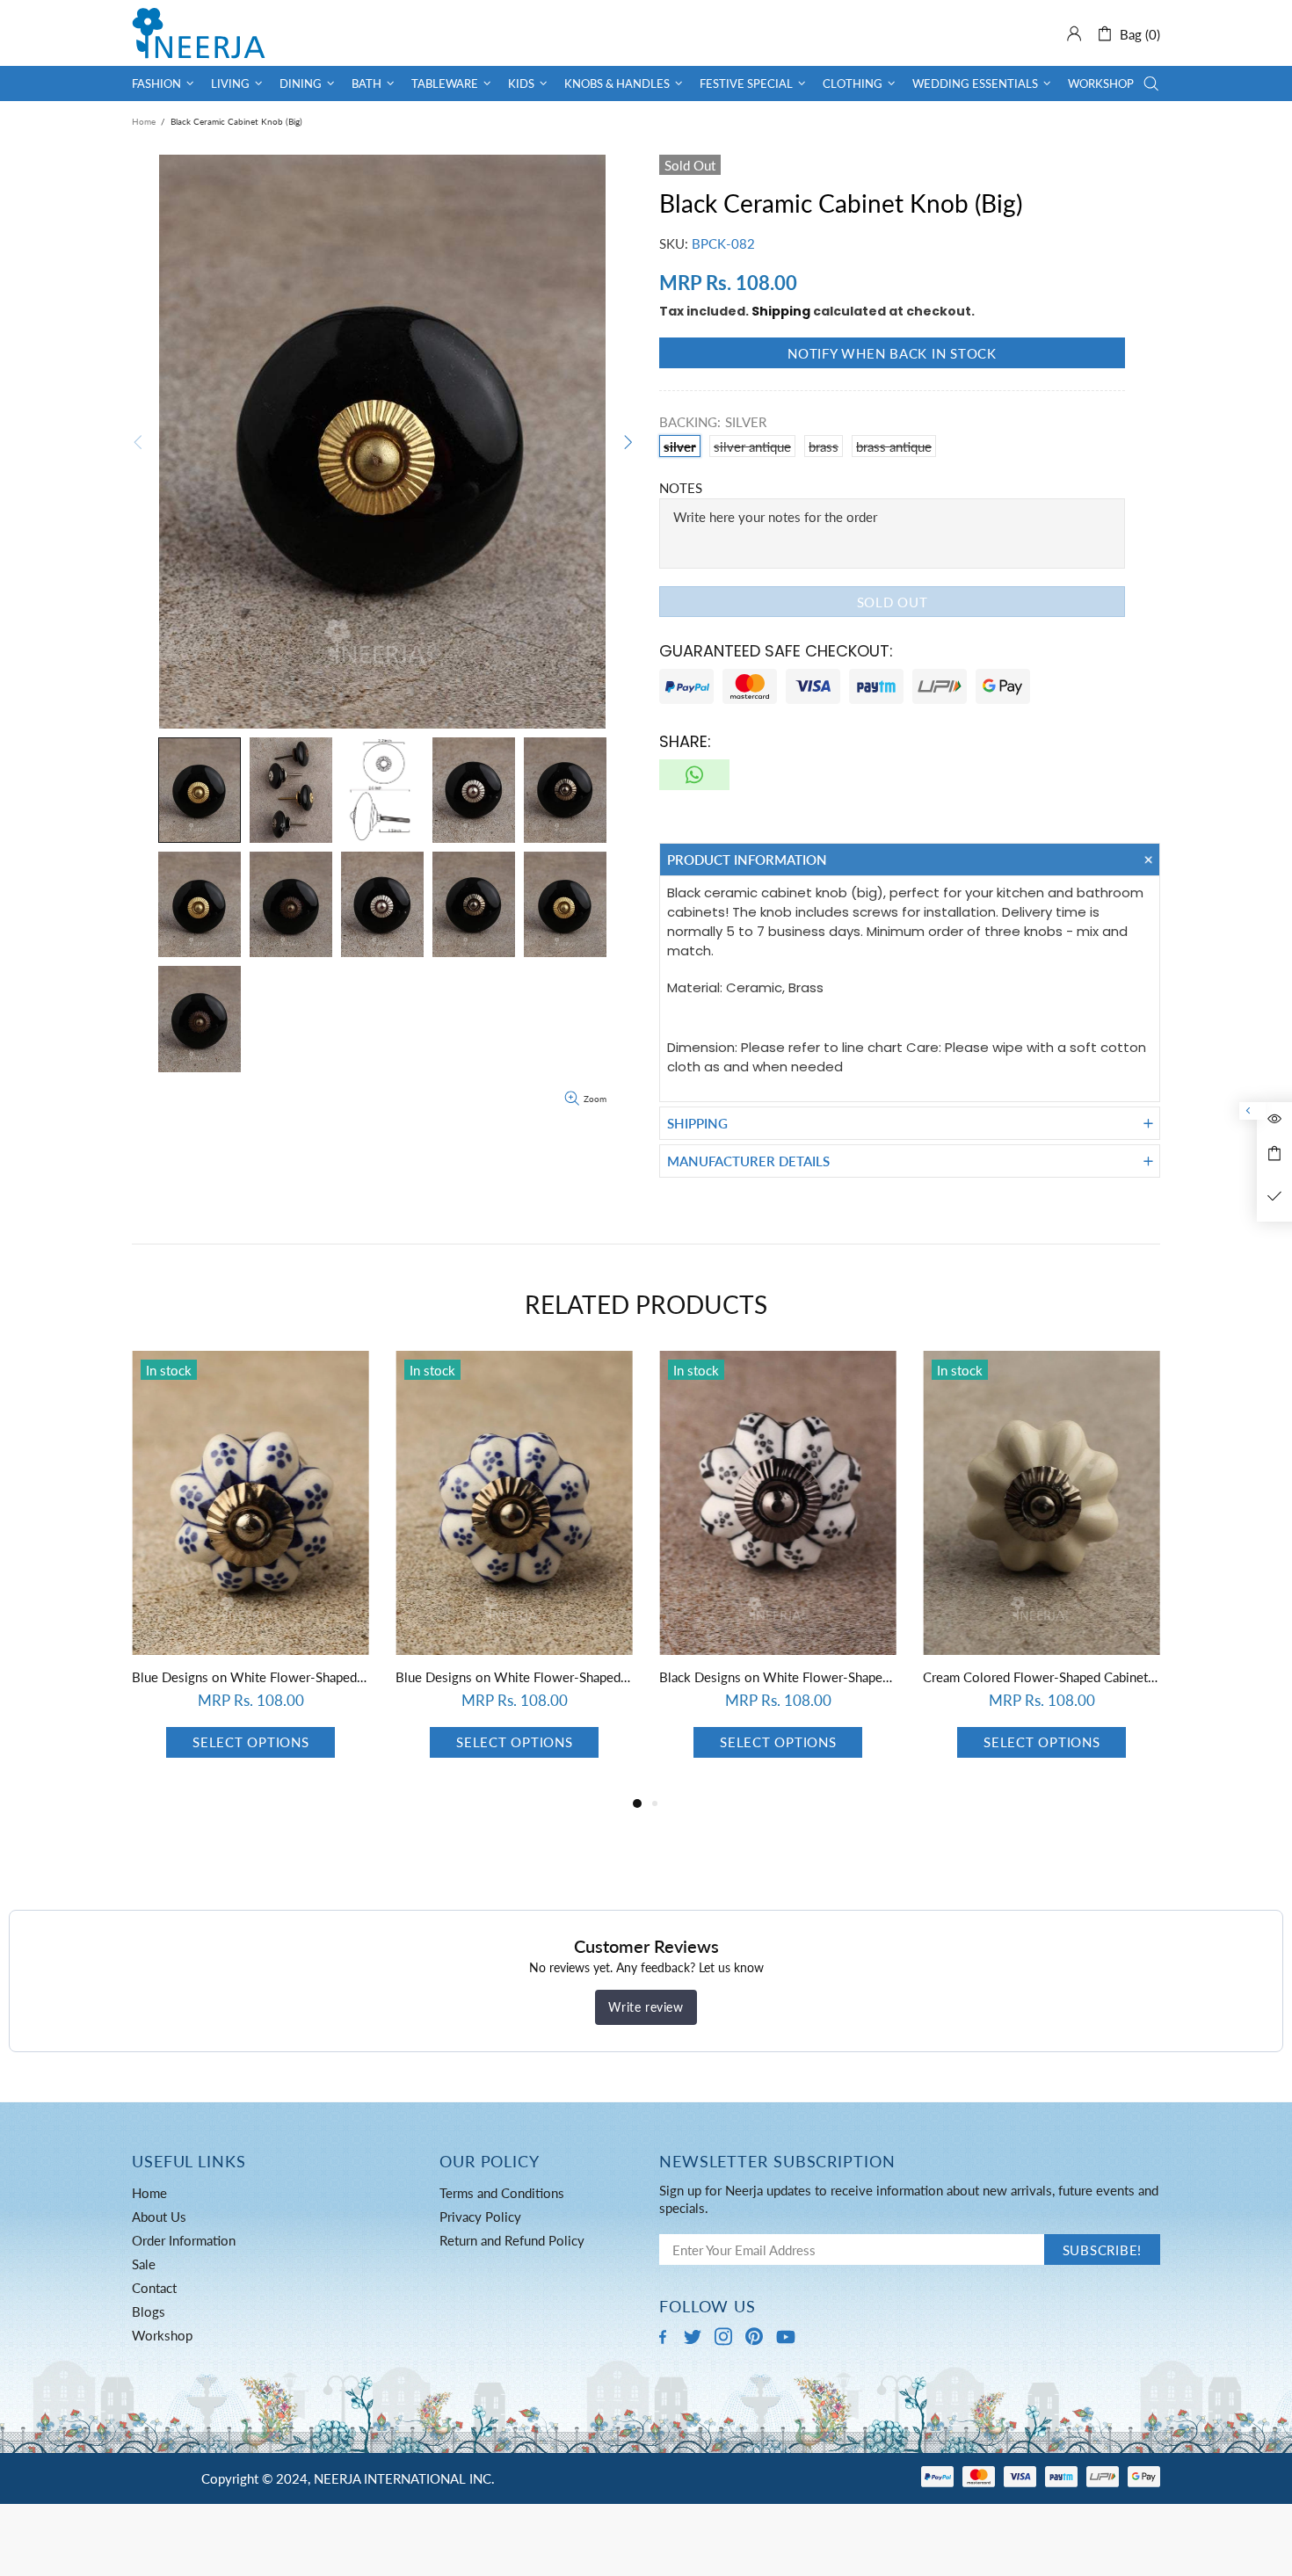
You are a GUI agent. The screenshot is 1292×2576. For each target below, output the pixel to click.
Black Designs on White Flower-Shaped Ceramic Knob (778, 1677)
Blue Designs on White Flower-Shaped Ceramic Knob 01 (514, 1677)
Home (144, 121)
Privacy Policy (480, 2217)
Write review (646, 2007)
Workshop (162, 2335)
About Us (159, 2217)
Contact (154, 2288)
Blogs (149, 2311)
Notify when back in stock (892, 353)
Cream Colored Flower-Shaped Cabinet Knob (1042, 1677)
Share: (685, 741)
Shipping (781, 311)
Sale (144, 2264)
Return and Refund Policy (512, 2240)
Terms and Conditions (502, 2193)
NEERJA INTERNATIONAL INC (199, 33)
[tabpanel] (250, 1572)
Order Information (184, 2240)
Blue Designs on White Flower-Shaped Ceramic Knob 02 (250, 1677)
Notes (681, 488)
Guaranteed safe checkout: (776, 651)
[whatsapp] (694, 775)
